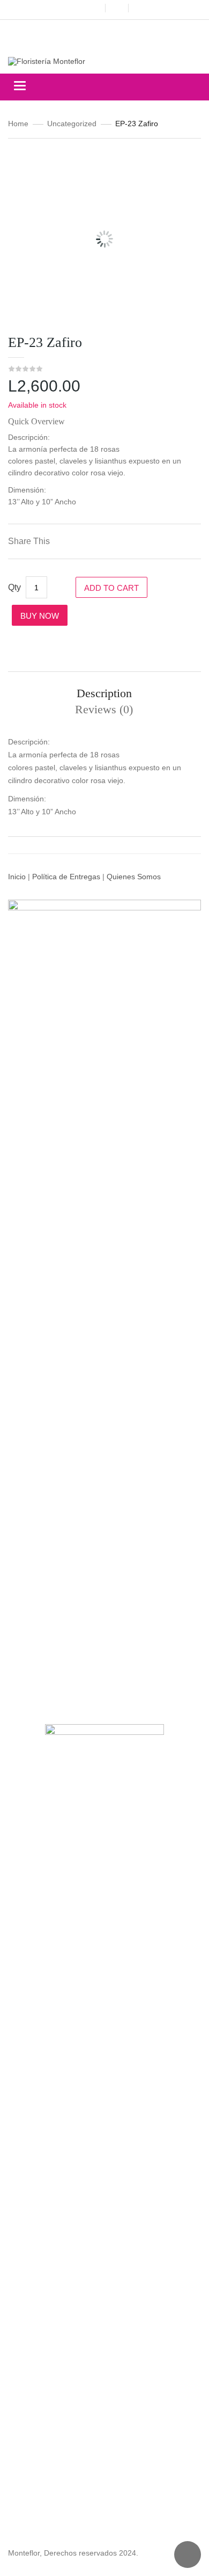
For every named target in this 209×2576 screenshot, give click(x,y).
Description (104, 693)
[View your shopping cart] (117, 8)
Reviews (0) (104, 709)
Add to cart (111, 588)
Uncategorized (72, 124)
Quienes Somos (134, 877)
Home (18, 124)
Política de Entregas (66, 877)
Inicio (17, 877)
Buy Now (40, 616)
